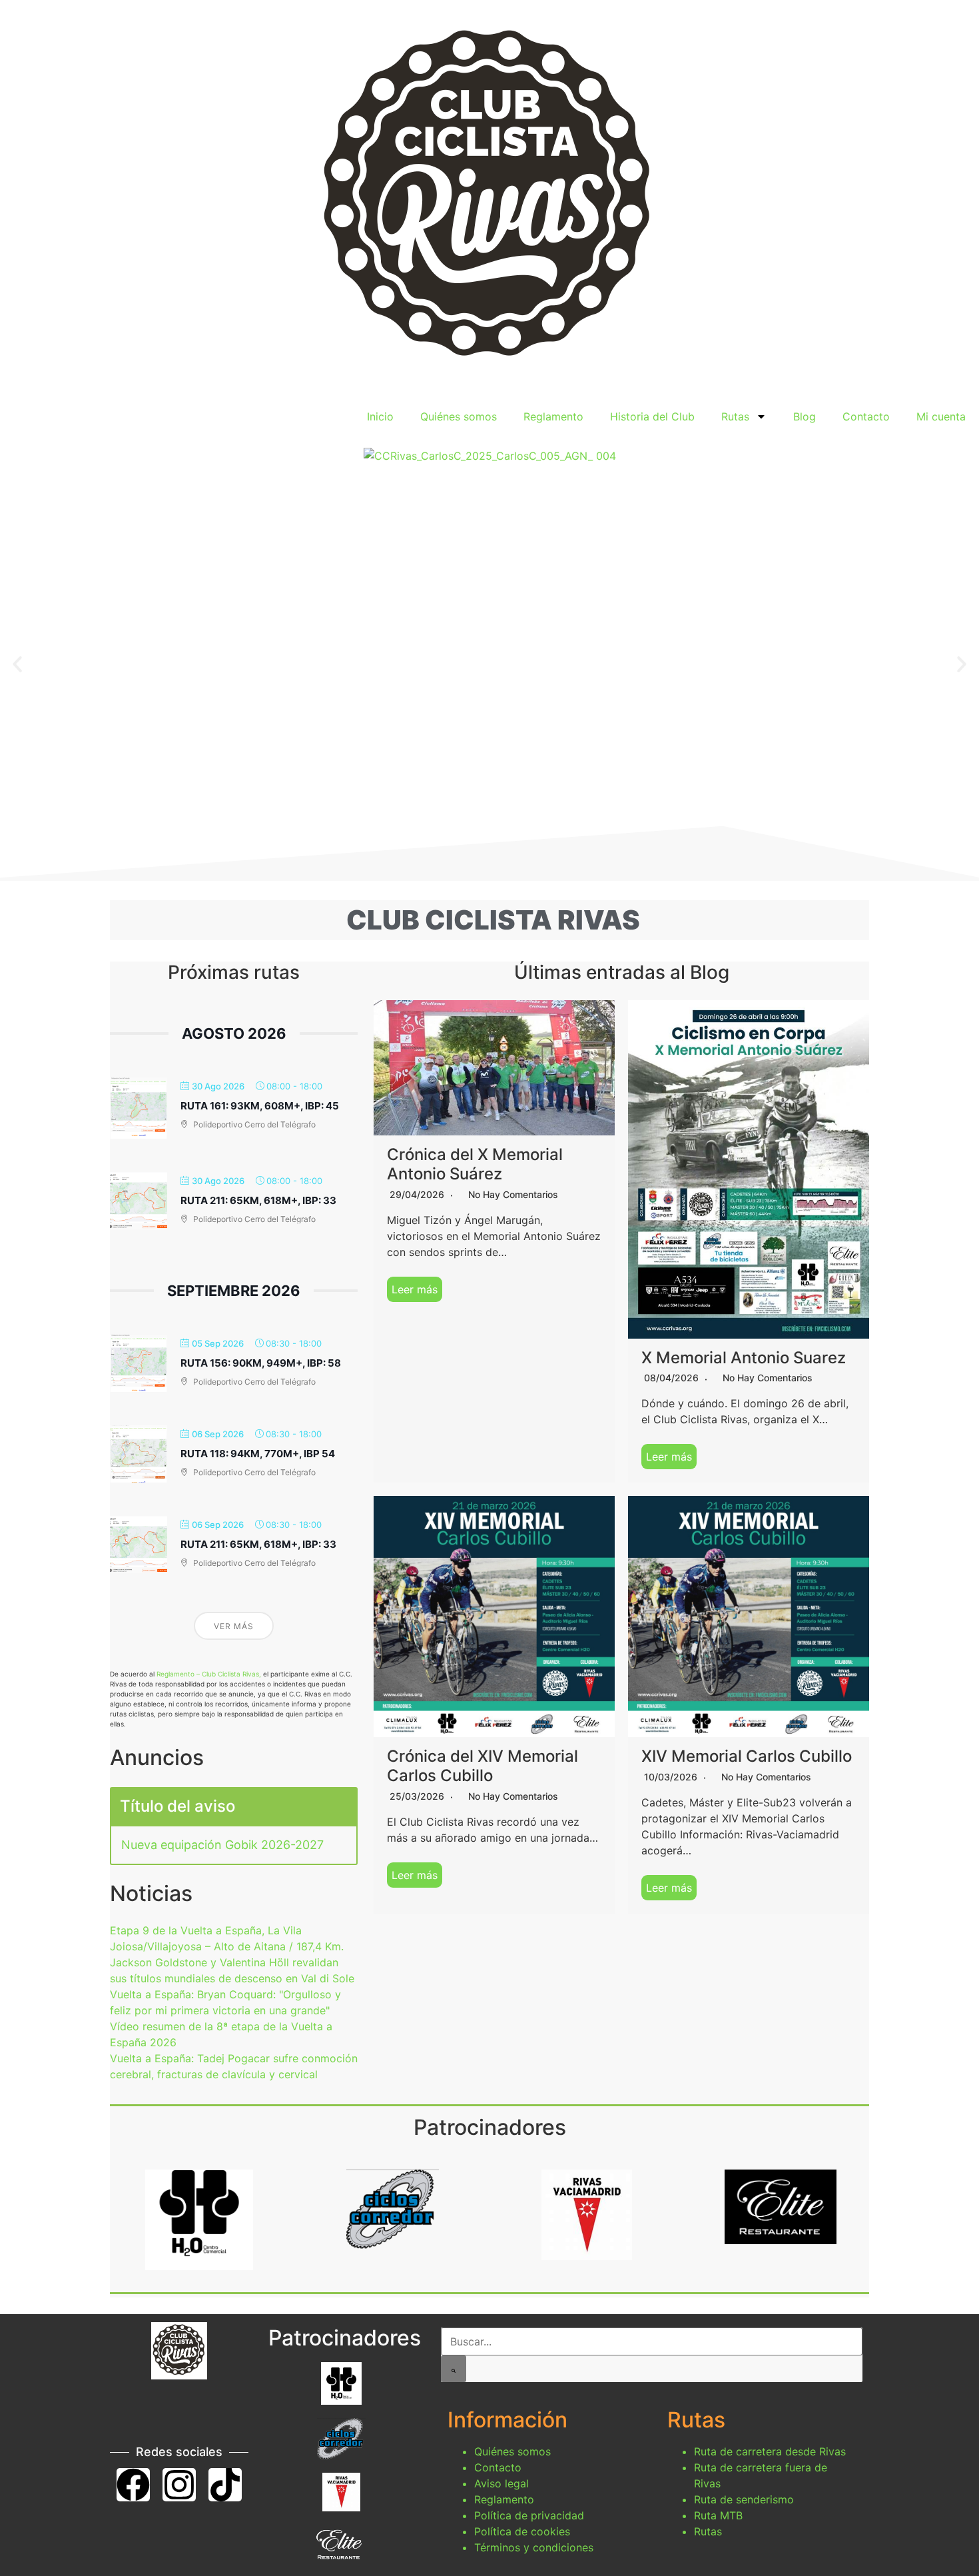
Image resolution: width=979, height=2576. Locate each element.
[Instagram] (179, 2485)
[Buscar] (454, 2369)
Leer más (415, 1289)
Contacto (866, 416)
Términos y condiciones (534, 2547)
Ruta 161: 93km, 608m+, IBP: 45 (260, 1106)
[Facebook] (133, 2485)
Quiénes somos (459, 416)
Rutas (735, 416)
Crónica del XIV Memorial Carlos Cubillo (483, 1766)
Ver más (234, 1626)
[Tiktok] (225, 2485)
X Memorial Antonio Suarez (744, 1358)
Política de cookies (522, 2531)
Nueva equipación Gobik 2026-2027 (222, 1845)
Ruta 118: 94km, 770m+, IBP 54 (258, 1454)
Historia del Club (652, 416)
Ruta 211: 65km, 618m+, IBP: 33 (258, 1200)
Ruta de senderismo (744, 2499)
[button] (17, 664)
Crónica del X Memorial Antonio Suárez (475, 1164)
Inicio (380, 416)
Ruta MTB (718, 2515)
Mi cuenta (941, 416)
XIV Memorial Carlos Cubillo (747, 1756)
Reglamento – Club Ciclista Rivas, (209, 1674)
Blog (805, 416)
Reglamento (553, 416)
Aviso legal (501, 2483)
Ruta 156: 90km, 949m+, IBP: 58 (261, 1363)
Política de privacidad (529, 2515)
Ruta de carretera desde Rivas (770, 2451)
